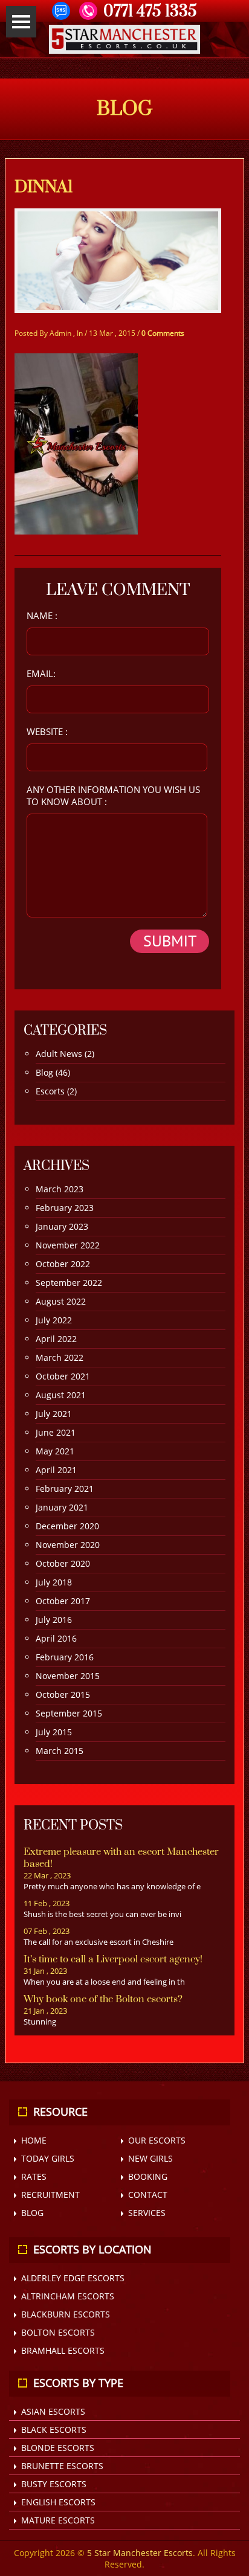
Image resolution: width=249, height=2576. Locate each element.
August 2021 (61, 1395)
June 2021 (56, 1432)
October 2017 (63, 1601)
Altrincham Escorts (68, 2296)
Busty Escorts (54, 2484)
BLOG (32, 2213)
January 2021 (62, 1507)
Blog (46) (53, 1072)
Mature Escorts (58, 2520)
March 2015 (60, 1751)
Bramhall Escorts (63, 2350)
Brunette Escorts (62, 2466)
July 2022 (54, 1320)
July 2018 (54, 1582)
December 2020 (67, 1526)
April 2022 (56, 1339)
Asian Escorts (53, 2411)
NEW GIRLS (150, 2158)
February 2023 (65, 1208)
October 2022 (63, 1264)
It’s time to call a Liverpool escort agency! (113, 1959)
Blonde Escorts (58, 2448)
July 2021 (54, 1414)
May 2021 (55, 1451)
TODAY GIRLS (48, 2158)
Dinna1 (44, 187)
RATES (34, 2176)
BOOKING (148, 2176)
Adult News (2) (65, 1054)
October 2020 (63, 1563)
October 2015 (63, 1694)
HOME (34, 2140)
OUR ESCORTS (157, 2140)
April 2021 (56, 1470)
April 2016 (56, 1638)
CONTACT (148, 2195)
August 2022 (61, 1301)
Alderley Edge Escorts (73, 2278)
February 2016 (65, 1657)
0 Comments (163, 333)
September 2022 (69, 1283)
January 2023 (62, 1226)
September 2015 (69, 1713)
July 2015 (54, 1732)
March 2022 (60, 1357)
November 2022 (68, 1245)
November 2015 (68, 1676)
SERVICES (147, 2213)
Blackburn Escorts (66, 2314)
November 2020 (68, 1545)
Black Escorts (54, 2430)
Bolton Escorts (58, 2332)
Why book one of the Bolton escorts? (103, 1999)
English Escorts (58, 2502)
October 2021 (63, 1376)
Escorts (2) (56, 1091)
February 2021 (65, 1489)
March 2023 (60, 1189)
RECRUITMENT (50, 2195)
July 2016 (54, 1620)
